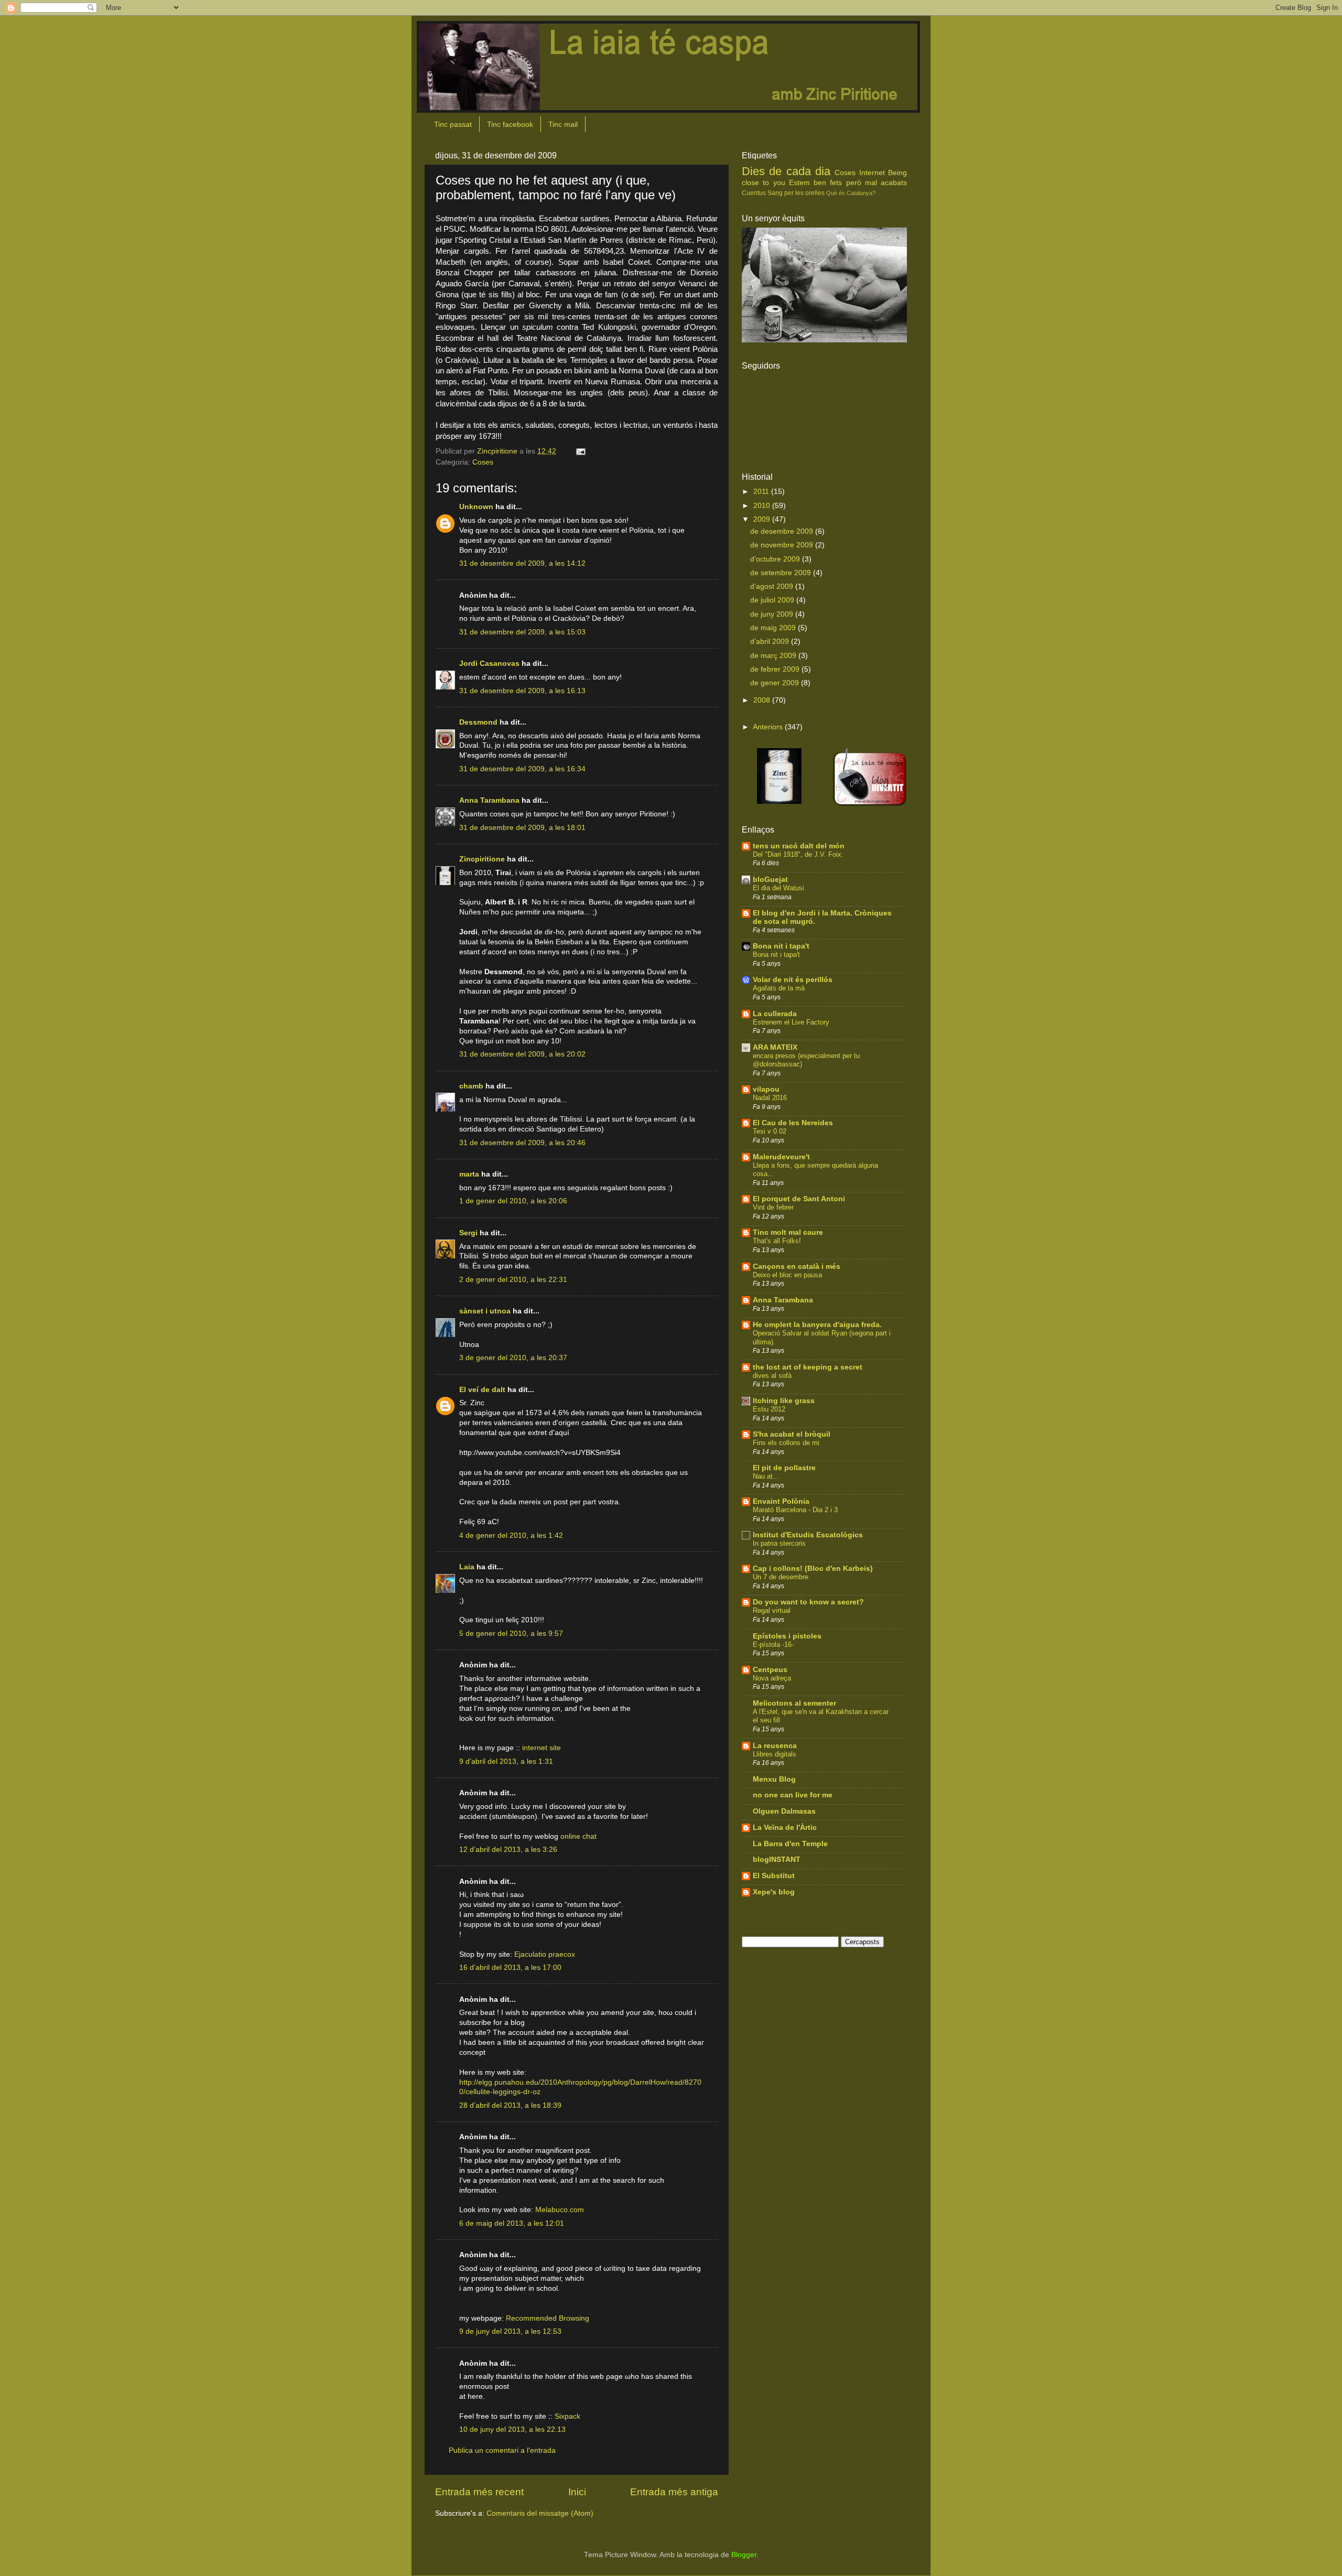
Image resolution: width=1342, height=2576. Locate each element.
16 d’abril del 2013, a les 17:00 (510, 1968)
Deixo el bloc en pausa (787, 1275)
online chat (578, 1836)
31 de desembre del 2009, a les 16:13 (522, 691)
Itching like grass (784, 1401)
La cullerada (775, 1014)
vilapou (766, 1089)
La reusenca (775, 1746)
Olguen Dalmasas (784, 1811)
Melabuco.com (560, 2210)
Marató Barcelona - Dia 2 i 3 (795, 1510)
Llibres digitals (775, 1754)
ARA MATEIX (775, 1047)
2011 (762, 492)
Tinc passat (453, 124)
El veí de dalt (482, 1390)
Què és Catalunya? (851, 193)
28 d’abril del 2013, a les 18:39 (510, 2105)
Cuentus (754, 193)
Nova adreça (772, 1678)
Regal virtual (772, 1610)
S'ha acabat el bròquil (792, 1434)
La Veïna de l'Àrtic (785, 1828)
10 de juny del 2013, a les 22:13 (512, 2429)
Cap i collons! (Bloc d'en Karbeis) (813, 1569)
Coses (483, 462)
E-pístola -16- (773, 1645)
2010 (763, 506)
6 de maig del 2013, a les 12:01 (512, 2223)
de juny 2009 (773, 614)
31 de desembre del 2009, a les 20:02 (522, 1054)
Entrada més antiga (674, 2492)
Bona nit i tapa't (781, 946)
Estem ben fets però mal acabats (848, 183)
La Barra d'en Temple (790, 1844)
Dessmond (478, 722)
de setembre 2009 (782, 573)
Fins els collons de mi (786, 1443)
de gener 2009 (776, 683)
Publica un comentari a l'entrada (502, 2450)
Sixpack (567, 2416)
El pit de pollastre (784, 1468)
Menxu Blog (774, 1779)
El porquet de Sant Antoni (799, 1199)
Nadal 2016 (770, 1098)
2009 (763, 519)
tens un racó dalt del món (799, 846)
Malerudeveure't (781, 1157)
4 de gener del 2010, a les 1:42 (511, 1535)
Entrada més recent (479, 2492)
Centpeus (770, 1670)
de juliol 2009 (773, 600)
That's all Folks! (777, 1241)
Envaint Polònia (781, 1501)
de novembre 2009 (783, 545)
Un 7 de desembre (781, 1577)
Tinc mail (563, 124)
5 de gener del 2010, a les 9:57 (511, 1634)
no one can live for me (793, 1795)
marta (469, 1174)
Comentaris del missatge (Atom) (540, 2513)
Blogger (744, 2555)
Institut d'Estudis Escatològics (808, 1535)
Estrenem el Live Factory (791, 1022)
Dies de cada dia (786, 171)
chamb (471, 1086)
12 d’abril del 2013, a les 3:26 (508, 1850)
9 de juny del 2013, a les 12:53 (510, 2331)
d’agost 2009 (773, 586)
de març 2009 (774, 656)
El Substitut (774, 1876)
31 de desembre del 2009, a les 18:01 (522, 828)
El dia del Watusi (778, 888)
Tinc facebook (510, 124)
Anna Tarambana (489, 800)
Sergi (468, 1233)
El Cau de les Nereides (793, 1123)
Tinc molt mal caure (788, 1232)
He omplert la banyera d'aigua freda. (817, 1325)
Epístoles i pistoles (787, 1636)
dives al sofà (772, 1376)
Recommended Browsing (548, 2318)
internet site (542, 1748)
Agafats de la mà (779, 988)
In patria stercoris (779, 1543)
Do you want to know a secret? (808, 1602)
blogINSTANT (777, 1860)
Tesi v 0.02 (770, 1131)
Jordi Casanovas (489, 664)
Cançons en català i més (797, 1267)
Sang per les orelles (796, 193)
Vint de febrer (773, 1207)
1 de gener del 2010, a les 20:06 (513, 1201)
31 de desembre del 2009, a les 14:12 (522, 563)
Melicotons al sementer (794, 1703)
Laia (467, 1567)
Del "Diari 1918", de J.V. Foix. (798, 854)
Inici (577, 2492)
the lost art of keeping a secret (808, 1367)
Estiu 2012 (769, 1409)
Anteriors (768, 727)
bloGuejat (770, 880)
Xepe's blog (774, 1892)
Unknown (476, 507)
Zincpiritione (482, 859)
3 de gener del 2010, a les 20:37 (513, 1358)
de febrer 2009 (776, 669)
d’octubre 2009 (776, 559)
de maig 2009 (774, 628)
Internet (872, 173)
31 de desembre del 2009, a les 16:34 (522, 769)
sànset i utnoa (485, 1311)
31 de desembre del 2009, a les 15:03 (522, 632)
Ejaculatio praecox (545, 1954)
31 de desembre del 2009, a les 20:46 (522, 1143)
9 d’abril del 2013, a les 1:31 (506, 1761)
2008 (763, 700)
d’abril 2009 (771, 642)
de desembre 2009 (783, 531)
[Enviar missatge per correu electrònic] (580, 451)
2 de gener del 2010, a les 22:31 (513, 1280)
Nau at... (766, 1476)
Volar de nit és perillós (793, 980)
